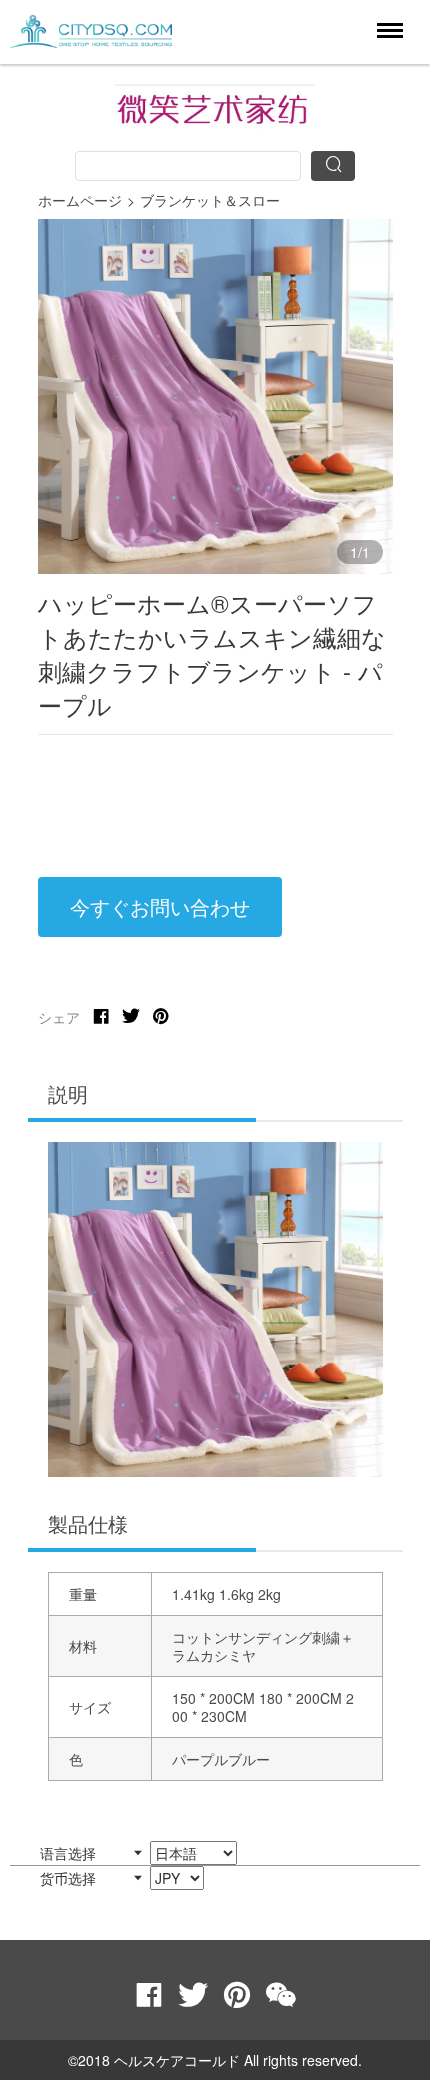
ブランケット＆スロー (210, 200)
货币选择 (70, 1878)
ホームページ (80, 200)
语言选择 (70, 1853)
